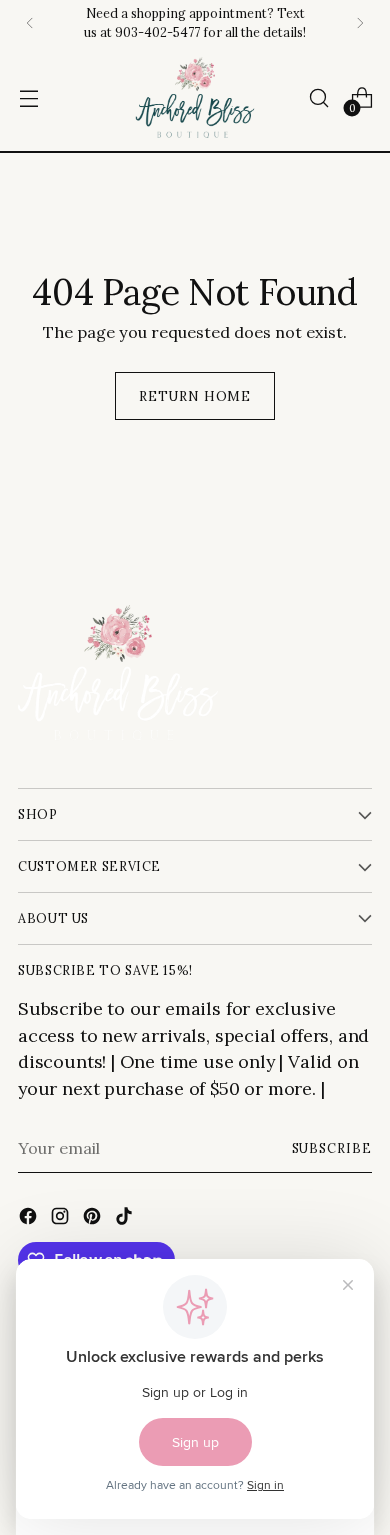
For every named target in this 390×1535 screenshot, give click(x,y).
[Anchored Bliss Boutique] (195, 98)
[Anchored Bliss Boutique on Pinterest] (94, 1219)
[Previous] (30, 23)
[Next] (360, 23)
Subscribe (332, 1148)
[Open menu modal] (28, 98)
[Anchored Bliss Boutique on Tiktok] (126, 1219)
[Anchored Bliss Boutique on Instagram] (62, 1219)
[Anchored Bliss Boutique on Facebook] (30, 1219)
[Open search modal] (318, 98)
